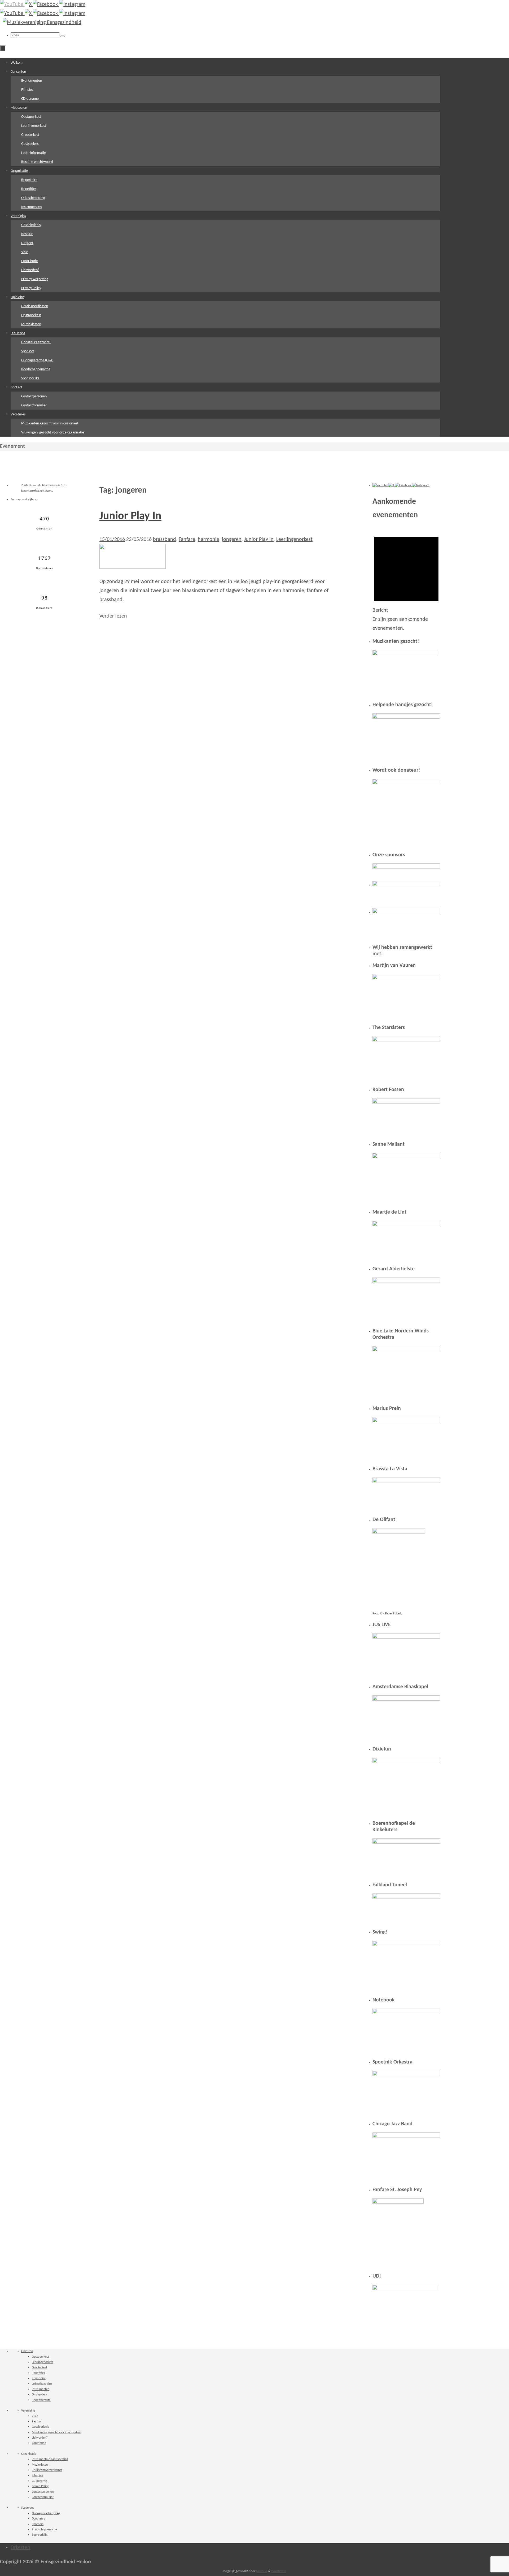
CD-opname (39, 2481)
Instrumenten (41, 2389)
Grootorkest (40, 2368)
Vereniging (28, 2411)
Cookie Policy (40, 2486)
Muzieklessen (41, 2465)
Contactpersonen (43, 2492)
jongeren (232, 540)
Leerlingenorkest (294, 540)
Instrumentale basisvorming (50, 2459)
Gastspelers (40, 2395)
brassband (164, 540)
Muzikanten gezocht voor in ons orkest (57, 2432)
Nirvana (262, 2571)
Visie (35, 2416)
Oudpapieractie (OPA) (46, 2513)
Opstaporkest (40, 2357)
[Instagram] (72, 5)
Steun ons (28, 2508)
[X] (29, 5)
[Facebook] (46, 5)
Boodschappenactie (44, 2530)
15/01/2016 (112, 540)
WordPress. (279, 2571)
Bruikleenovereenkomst (47, 2470)
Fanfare (187, 540)
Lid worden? (40, 2438)
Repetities (38, 2373)
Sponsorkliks (40, 2535)
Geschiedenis (40, 2427)
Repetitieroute (41, 2400)
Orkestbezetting (42, 2384)
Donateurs (38, 2519)
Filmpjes (37, 2475)
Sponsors (38, 2524)
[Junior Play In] (133, 567)
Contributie (39, 2443)
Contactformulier (43, 2497)
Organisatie (29, 2454)
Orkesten (27, 2351)
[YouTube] (12, 5)
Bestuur (37, 2422)
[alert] (406, 581)
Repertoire (39, 2378)
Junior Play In (130, 516)
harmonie (209, 540)
